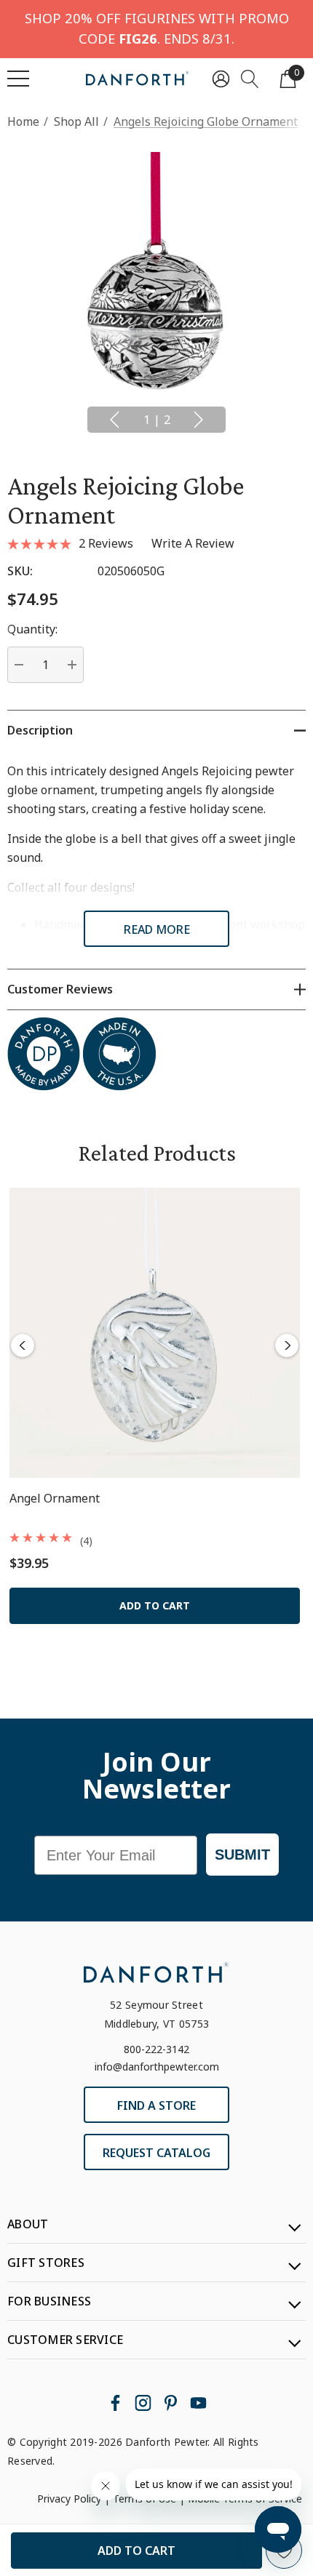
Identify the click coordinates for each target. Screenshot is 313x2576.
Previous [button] (114, 420)
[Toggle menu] (18, 79)
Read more (157, 929)
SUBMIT (242, 1855)
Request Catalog (156, 2153)
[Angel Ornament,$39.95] (155, 1333)
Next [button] (199, 420)
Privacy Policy (69, 2499)
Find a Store (156, 2105)
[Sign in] (221, 78)
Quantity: (32, 629)
